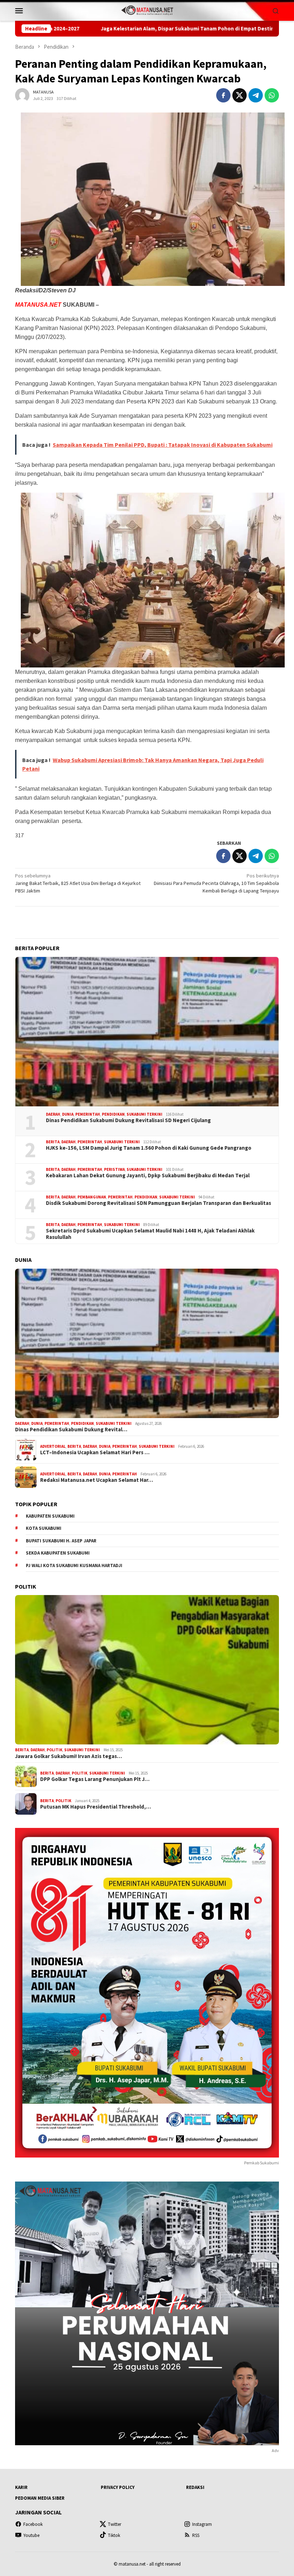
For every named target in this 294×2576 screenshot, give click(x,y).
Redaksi (195, 2487)
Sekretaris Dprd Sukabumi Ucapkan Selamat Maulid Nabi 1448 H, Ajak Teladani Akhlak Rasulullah (150, 1234)
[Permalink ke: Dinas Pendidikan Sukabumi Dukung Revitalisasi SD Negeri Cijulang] (147, 1032)
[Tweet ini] (240, 95)
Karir (21, 2487)
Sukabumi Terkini (144, 1114)
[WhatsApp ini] (272, 95)
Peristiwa (114, 1169)
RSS (196, 2535)
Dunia (68, 1114)
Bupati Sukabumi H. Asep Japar (61, 1541)
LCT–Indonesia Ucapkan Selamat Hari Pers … (95, 1452)
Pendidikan (113, 1114)
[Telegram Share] (256, 95)
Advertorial (53, 1446)
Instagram (202, 2524)
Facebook (33, 2524)
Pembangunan (92, 1197)
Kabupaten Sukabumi (50, 1516)
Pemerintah (88, 1114)
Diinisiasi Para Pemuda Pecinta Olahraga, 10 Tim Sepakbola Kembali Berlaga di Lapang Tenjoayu (216, 883)
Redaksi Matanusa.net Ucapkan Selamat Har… (97, 1480)
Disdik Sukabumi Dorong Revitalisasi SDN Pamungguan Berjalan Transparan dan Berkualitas (158, 1203)
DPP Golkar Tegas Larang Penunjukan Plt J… (95, 1779)
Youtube (31, 2535)
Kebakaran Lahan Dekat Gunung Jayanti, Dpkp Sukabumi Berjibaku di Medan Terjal (148, 1176)
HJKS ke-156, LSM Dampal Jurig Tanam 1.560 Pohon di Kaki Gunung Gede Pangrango (149, 1148)
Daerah (53, 1114)
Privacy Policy (118, 2487)
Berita (53, 1142)
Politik (54, 1750)
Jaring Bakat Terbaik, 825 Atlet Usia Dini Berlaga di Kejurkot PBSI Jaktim (78, 883)
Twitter (115, 2524)
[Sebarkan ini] (223, 95)
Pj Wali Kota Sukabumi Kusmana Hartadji (74, 1565)
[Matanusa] (147, 10)
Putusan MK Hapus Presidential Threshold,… (96, 1807)
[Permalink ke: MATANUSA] (22, 95)
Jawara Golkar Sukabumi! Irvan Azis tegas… (68, 1756)
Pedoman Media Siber (40, 2498)
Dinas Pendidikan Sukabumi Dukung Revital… (71, 1430)
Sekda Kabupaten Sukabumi (58, 1553)
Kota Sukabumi (44, 1528)
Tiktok (114, 2535)
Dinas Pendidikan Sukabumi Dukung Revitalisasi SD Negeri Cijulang (128, 1120)
